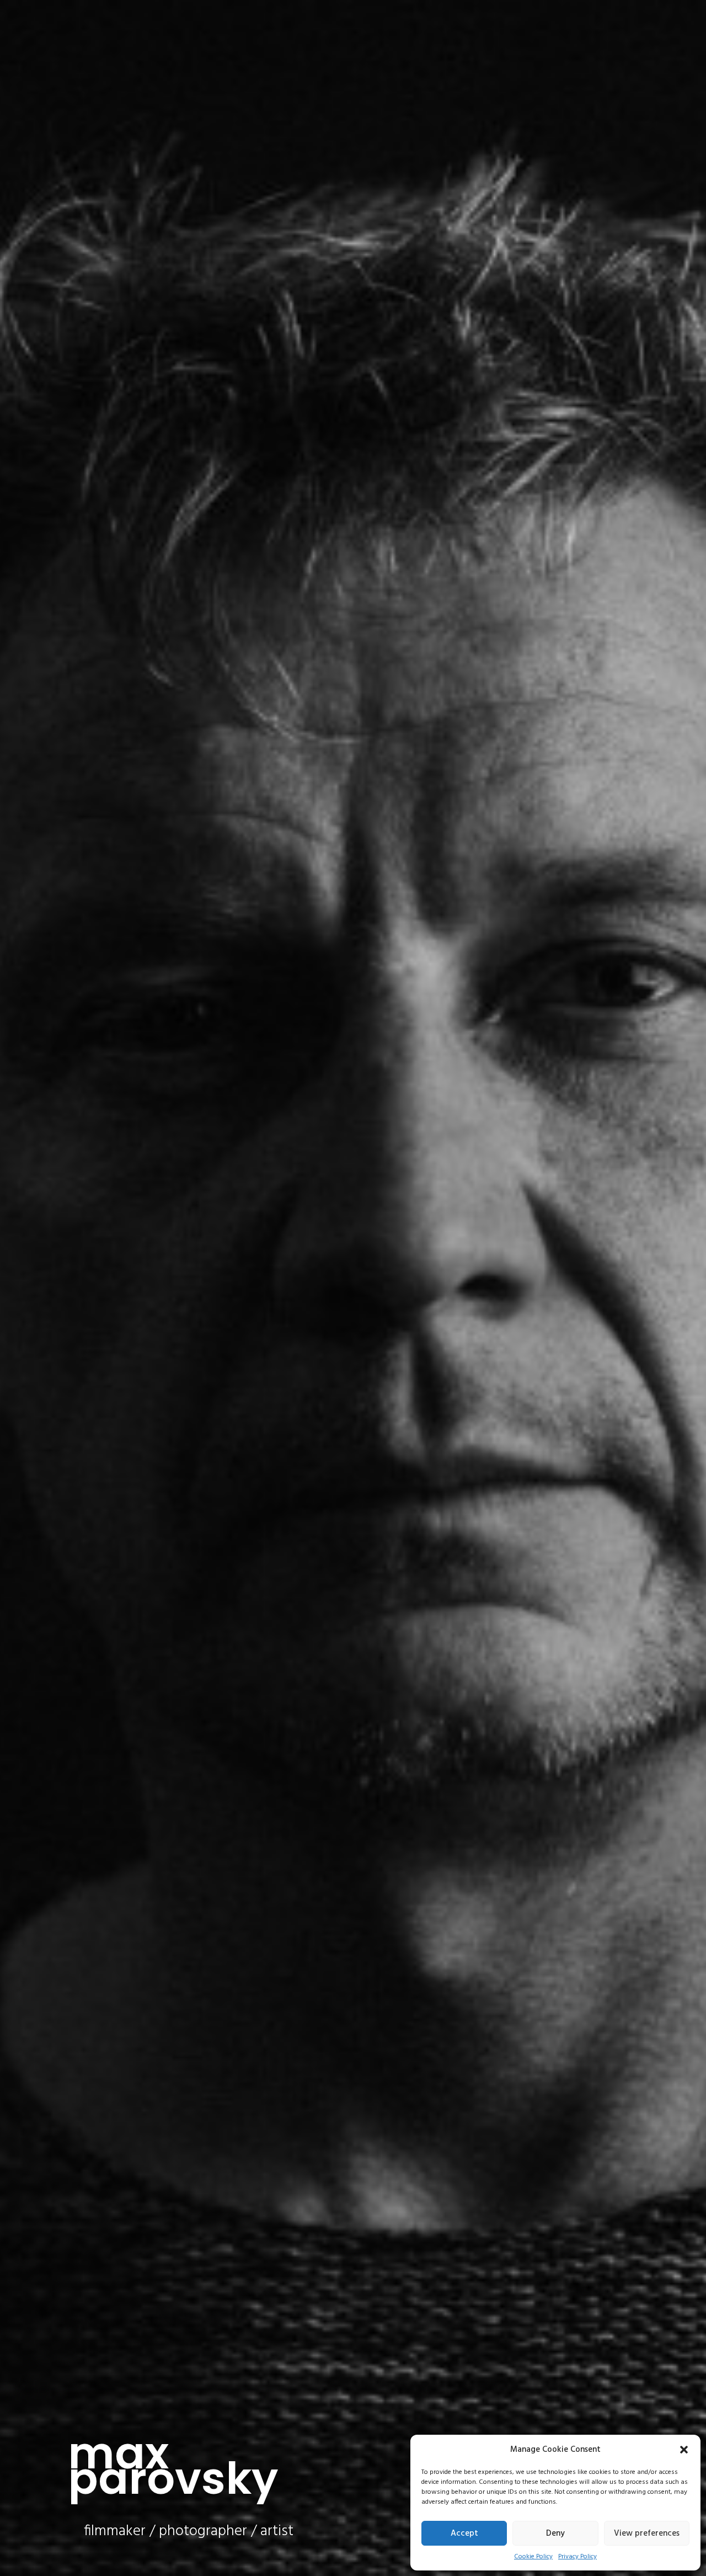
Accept (464, 2534)
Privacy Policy (577, 2557)
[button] (684, 2450)
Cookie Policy (533, 2557)
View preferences (647, 2534)
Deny (555, 2534)
